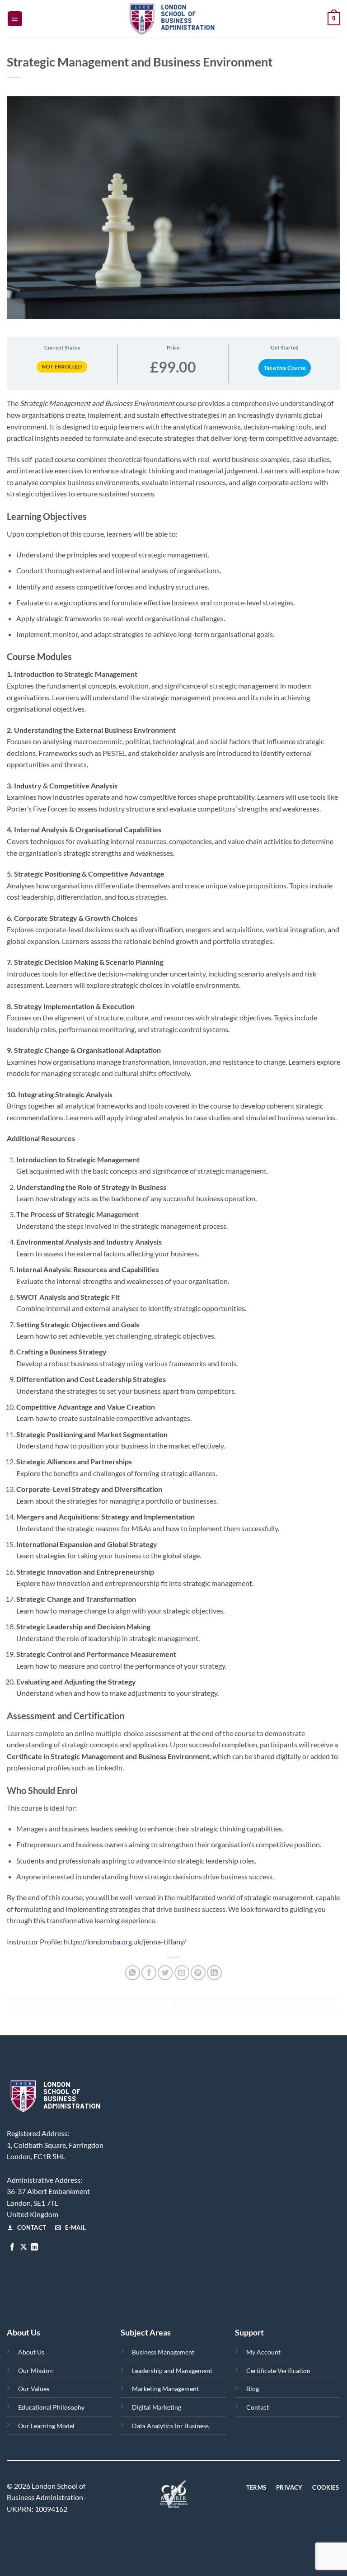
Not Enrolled (62, 366)
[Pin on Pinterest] (198, 1973)
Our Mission (35, 2371)
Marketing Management (165, 2389)
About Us (31, 2352)
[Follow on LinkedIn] (34, 2247)
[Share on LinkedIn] (214, 1973)
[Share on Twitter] (165, 1973)
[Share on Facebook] (149, 1973)
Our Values (34, 2389)
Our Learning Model (46, 2426)
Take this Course (285, 368)
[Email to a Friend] (182, 1973)
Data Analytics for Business (170, 2426)
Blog (253, 2389)
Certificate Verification (278, 2371)
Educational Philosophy (51, 2407)
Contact (258, 2407)
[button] (15, 19)
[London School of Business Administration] (173, 19)
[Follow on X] (23, 2247)
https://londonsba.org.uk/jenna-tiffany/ (125, 1941)
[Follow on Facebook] (12, 2247)
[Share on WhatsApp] (133, 1973)
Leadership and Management (172, 2371)
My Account (263, 2352)
